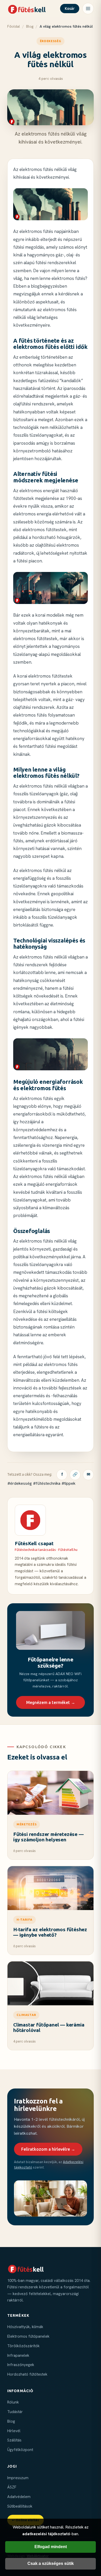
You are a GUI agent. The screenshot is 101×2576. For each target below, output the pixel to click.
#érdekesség (20, 1483)
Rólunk (13, 2402)
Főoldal (14, 26)
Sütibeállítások (20, 2506)
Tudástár (15, 2412)
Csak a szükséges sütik (51, 2563)
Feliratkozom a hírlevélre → (48, 2149)
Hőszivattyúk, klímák (25, 2327)
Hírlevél (14, 2431)
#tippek (68, 1483)
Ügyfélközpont (20, 2450)
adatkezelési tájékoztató (46, 2534)
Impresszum (18, 2478)
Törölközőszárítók (23, 2346)
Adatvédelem (19, 2497)
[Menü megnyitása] (88, 9)
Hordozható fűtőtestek (27, 2374)
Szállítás (14, 2440)
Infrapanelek (18, 2355)
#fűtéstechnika (47, 1483)
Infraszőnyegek (21, 2365)
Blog (30, 26)
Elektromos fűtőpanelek (28, 2336)
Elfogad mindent (51, 2547)
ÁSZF (12, 2487)
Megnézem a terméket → (51, 1702)
